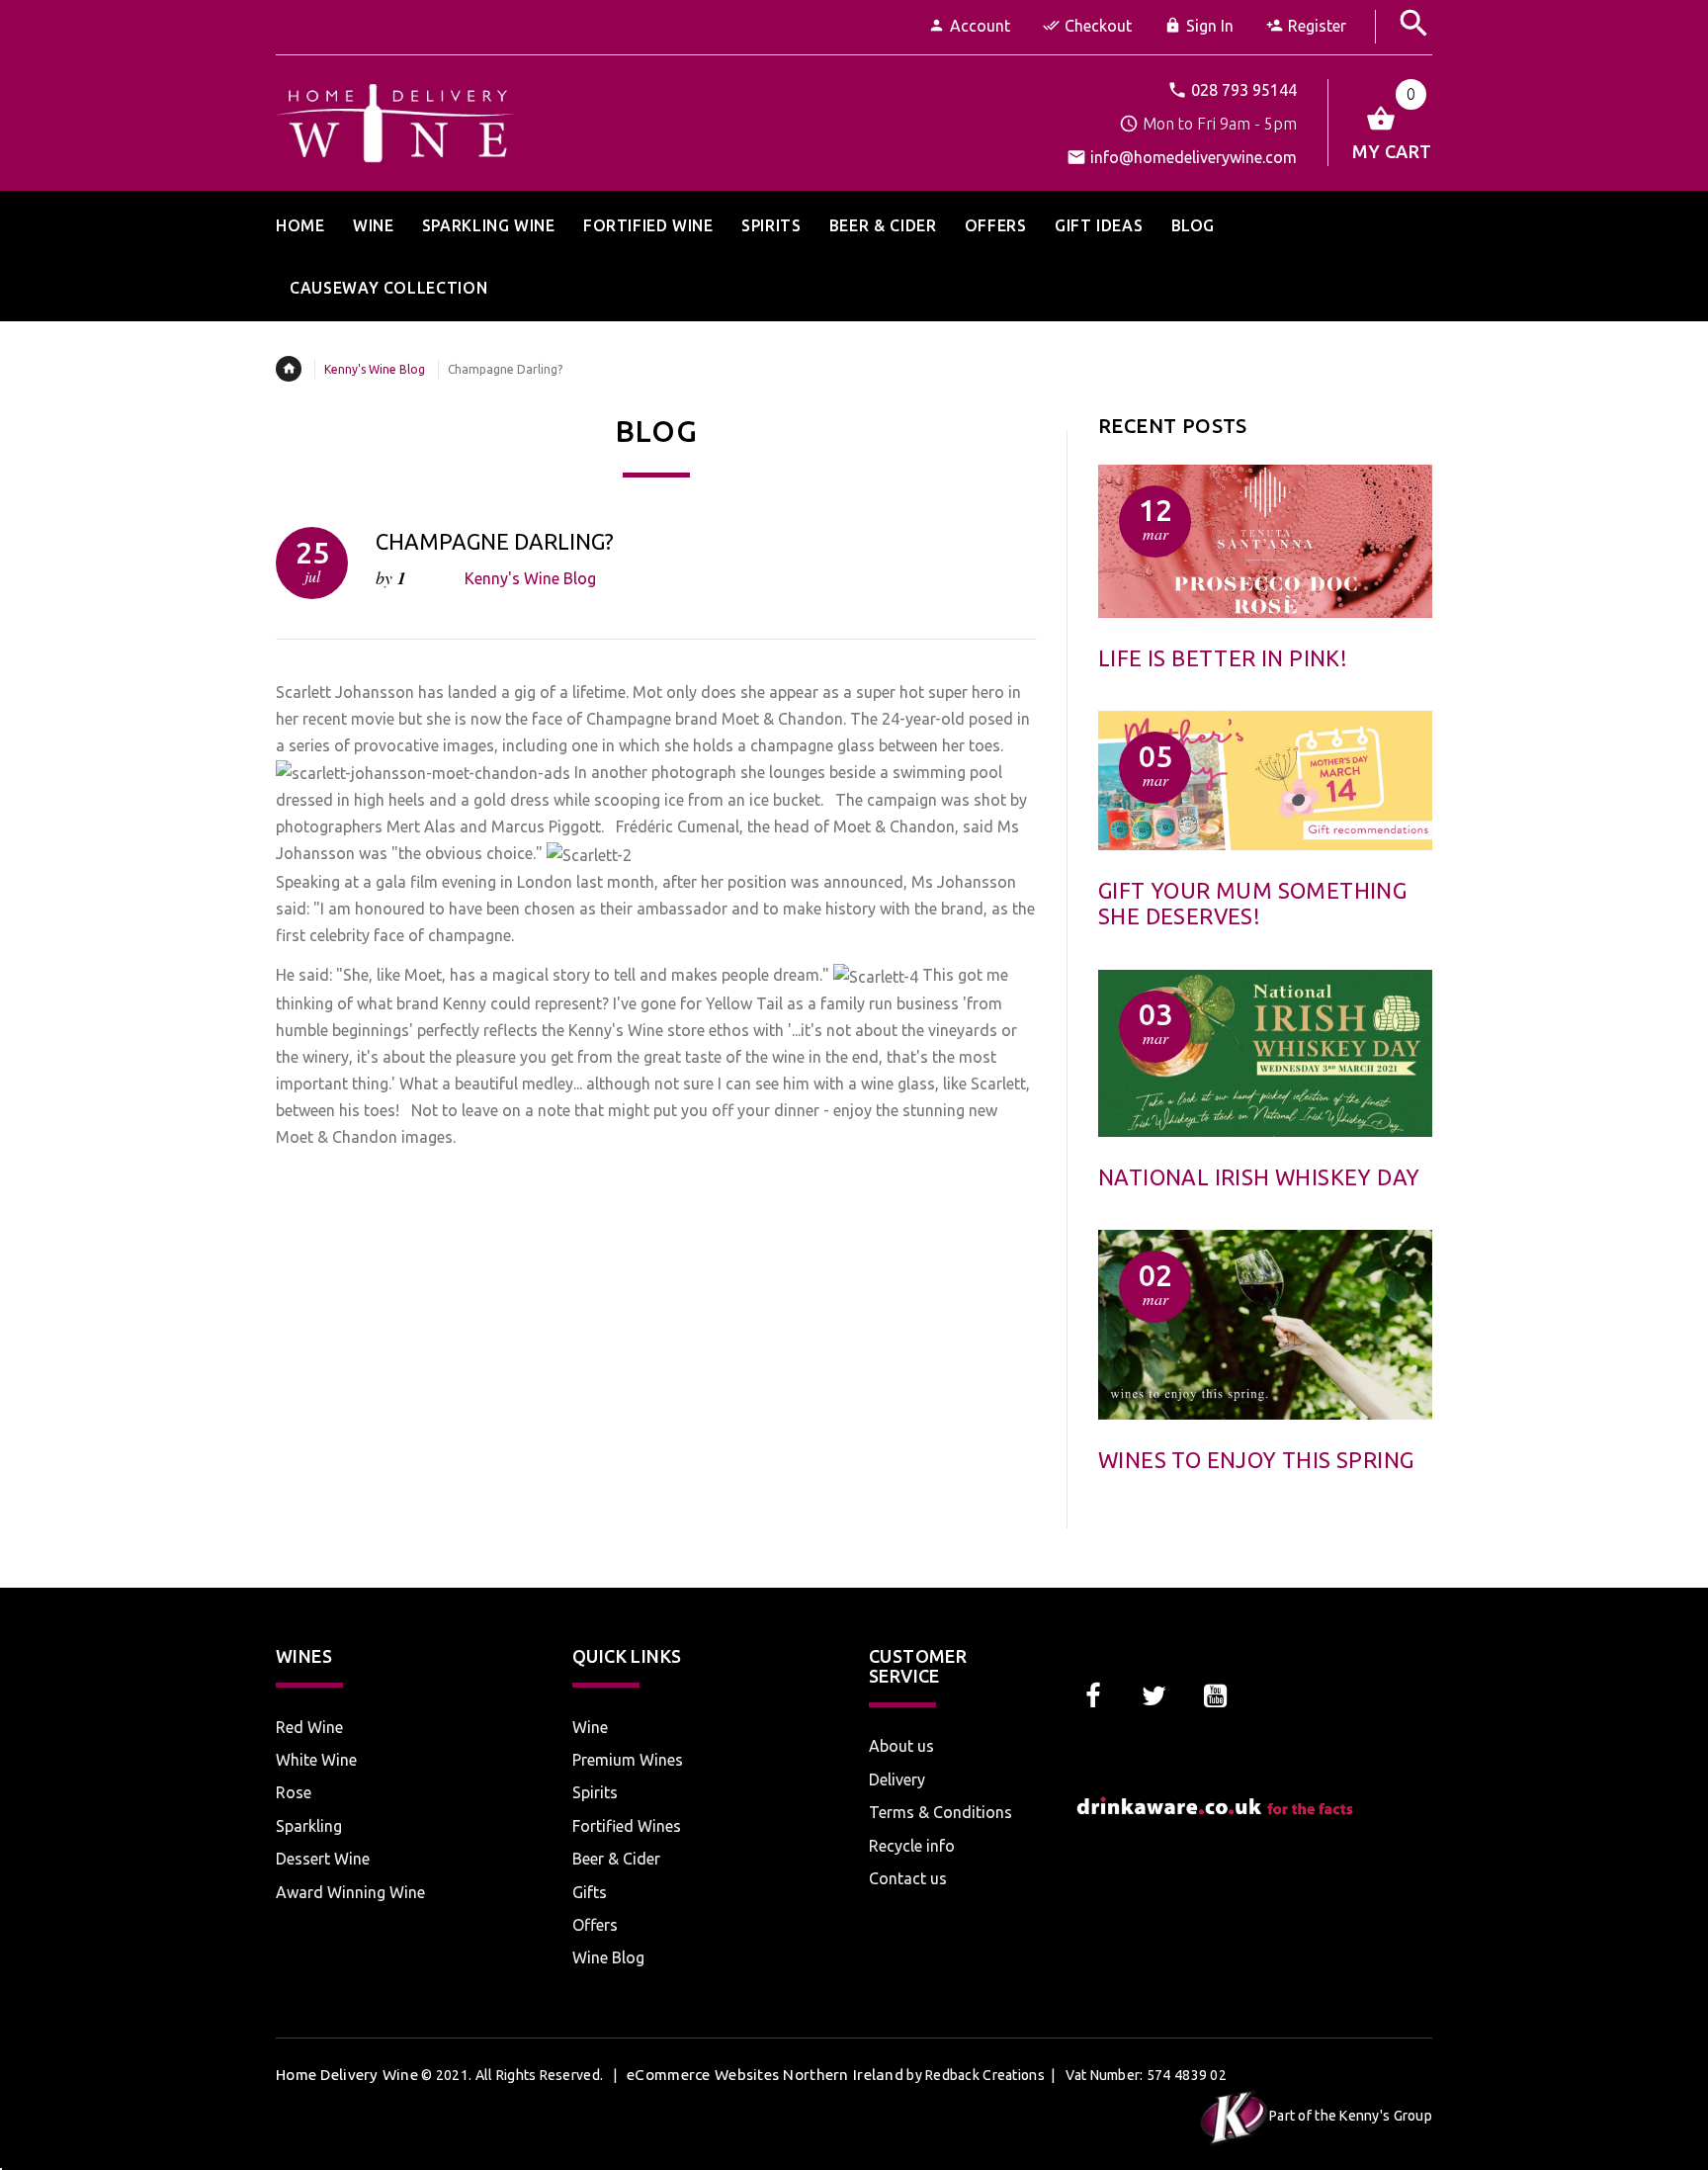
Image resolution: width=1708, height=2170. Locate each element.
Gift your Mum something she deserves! (1252, 903)
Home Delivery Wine (347, 2075)
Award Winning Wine (350, 1892)
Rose (294, 1792)
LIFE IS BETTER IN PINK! (1223, 658)
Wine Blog (608, 1957)
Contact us (908, 1878)
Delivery (897, 1779)
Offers (595, 1925)
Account (980, 26)
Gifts (590, 1892)
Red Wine (309, 1727)
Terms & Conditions (940, 1812)
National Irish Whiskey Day (1259, 1177)
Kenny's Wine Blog (375, 369)
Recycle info (912, 1846)
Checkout (1098, 26)
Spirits (595, 1792)
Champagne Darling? (495, 541)
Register (1317, 26)
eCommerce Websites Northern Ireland (765, 2075)
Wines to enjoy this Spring (1256, 1460)
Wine (590, 1727)
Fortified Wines (627, 1826)
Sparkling (309, 1826)
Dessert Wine (323, 1859)
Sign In (1210, 26)
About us (901, 1746)
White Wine (316, 1760)
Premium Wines (628, 1760)
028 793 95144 (1244, 90)
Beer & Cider (616, 1859)
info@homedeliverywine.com (1194, 157)
